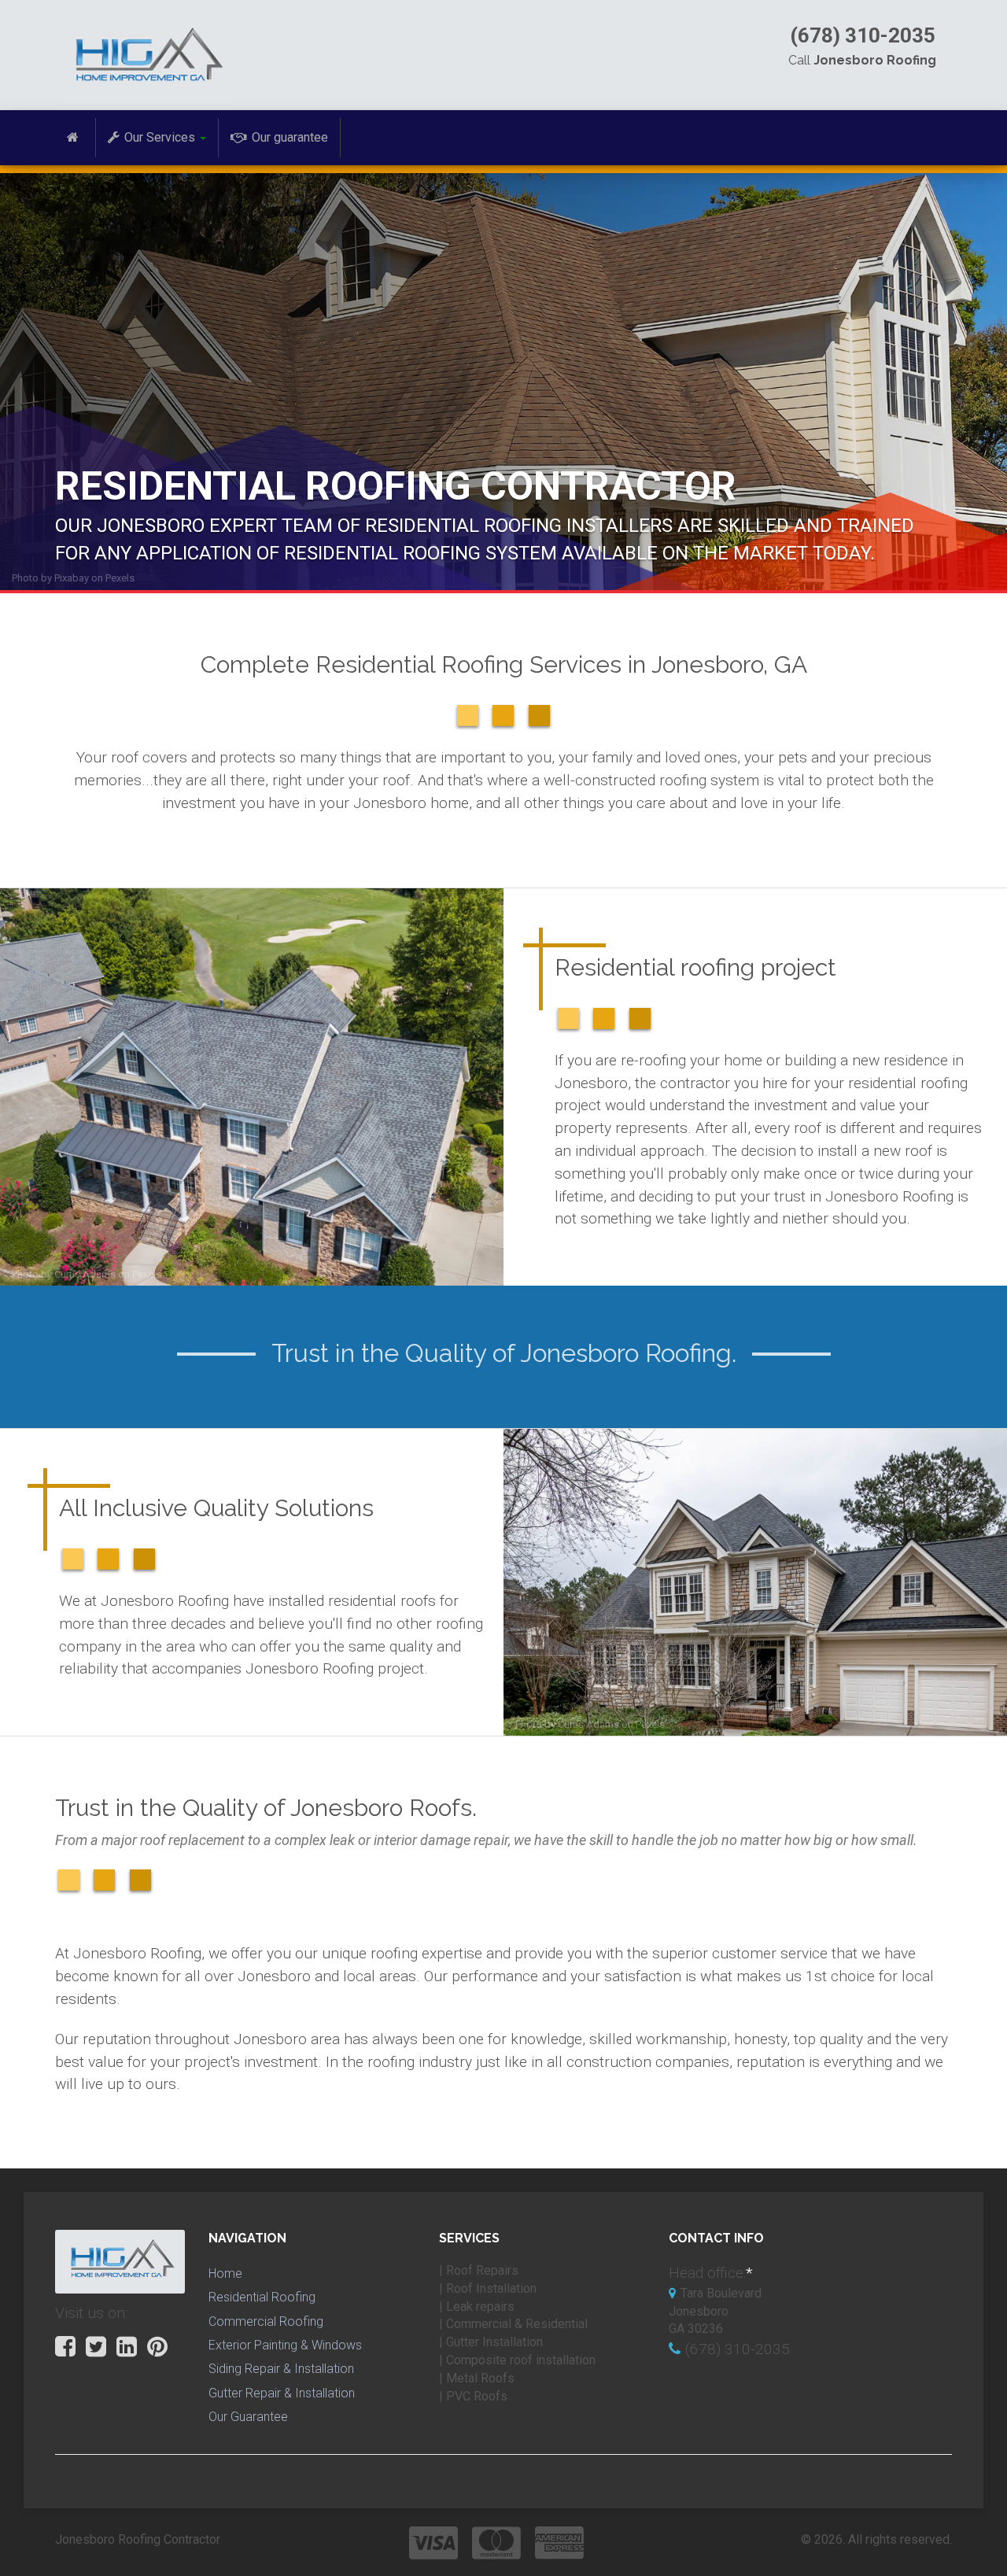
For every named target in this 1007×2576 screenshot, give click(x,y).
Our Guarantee (248, 2417)
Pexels (120, 578)
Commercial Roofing (266, 2321)
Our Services (160, 137)
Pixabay (72, 578)
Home (225, 2273)
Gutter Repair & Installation (282, 2393)
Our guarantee (290, 137)
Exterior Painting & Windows (285, 2345)
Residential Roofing (262, 2297)
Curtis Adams (85, 1274)
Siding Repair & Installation (281, 2369)
